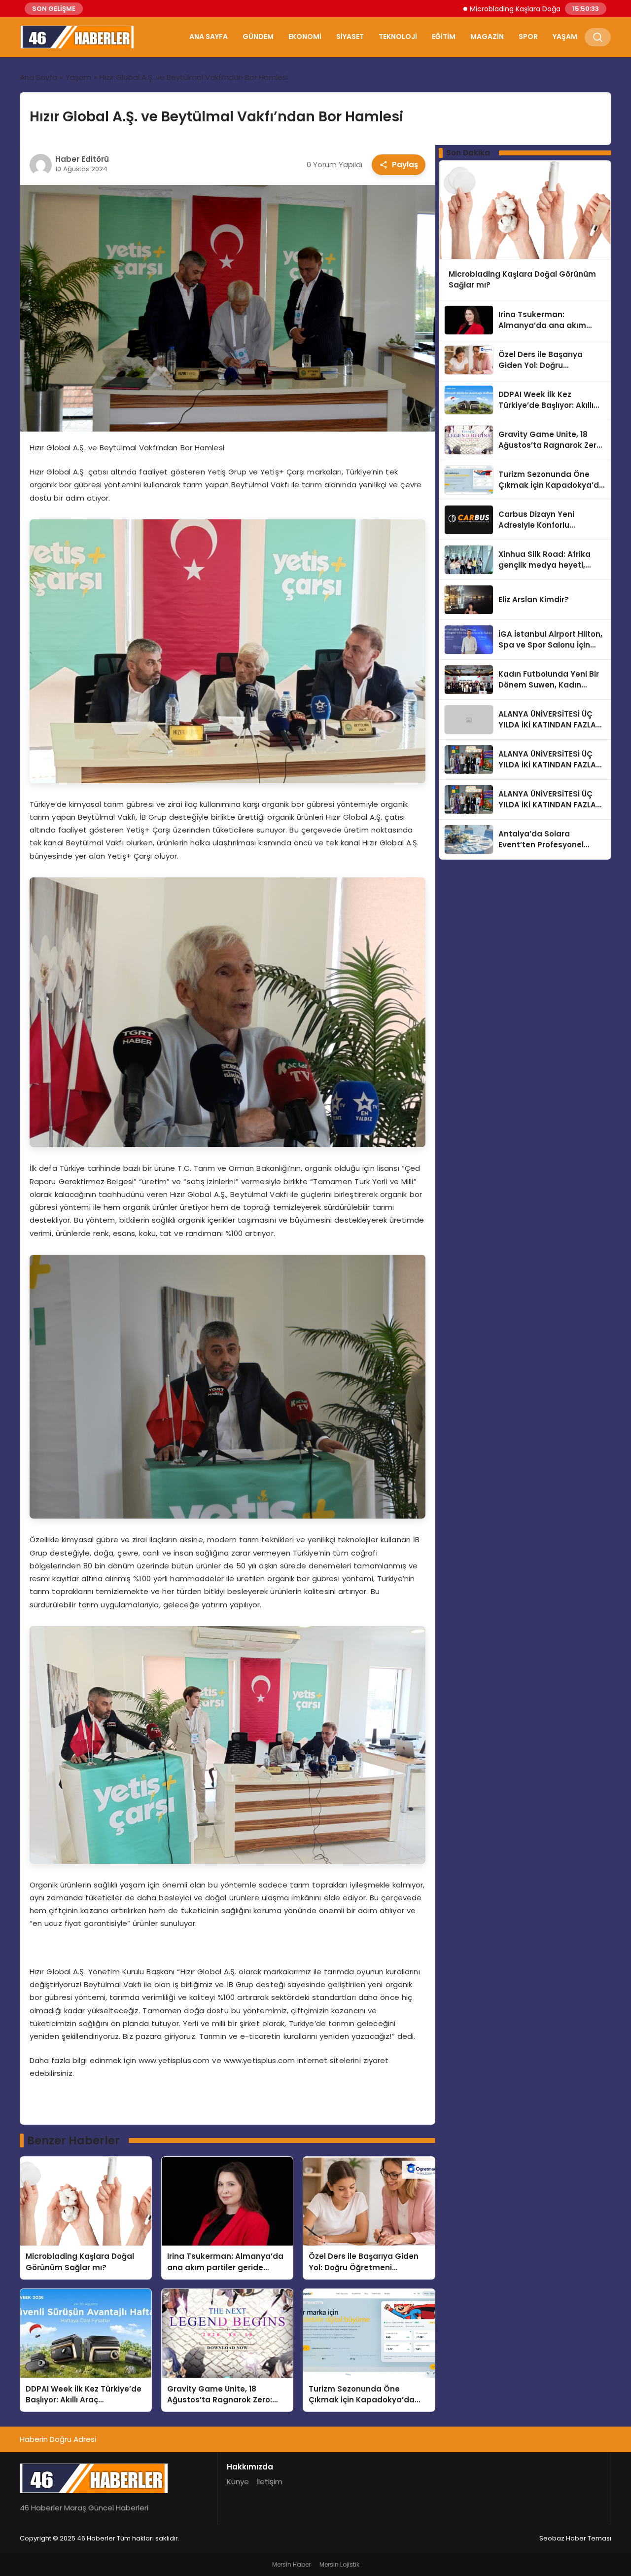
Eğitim (444, 36)
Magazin (487, 36)
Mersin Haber (291, 2564)
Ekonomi (305, 36)
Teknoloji (398, 36)
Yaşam (565, 36)
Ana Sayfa (209, 36)
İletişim (269, 2482)
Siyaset (350, 36)
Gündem (258, 36)
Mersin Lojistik (339, 2564)
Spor (528, 36)
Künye (238, 2482)
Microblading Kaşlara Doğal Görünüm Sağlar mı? (477, 9)
